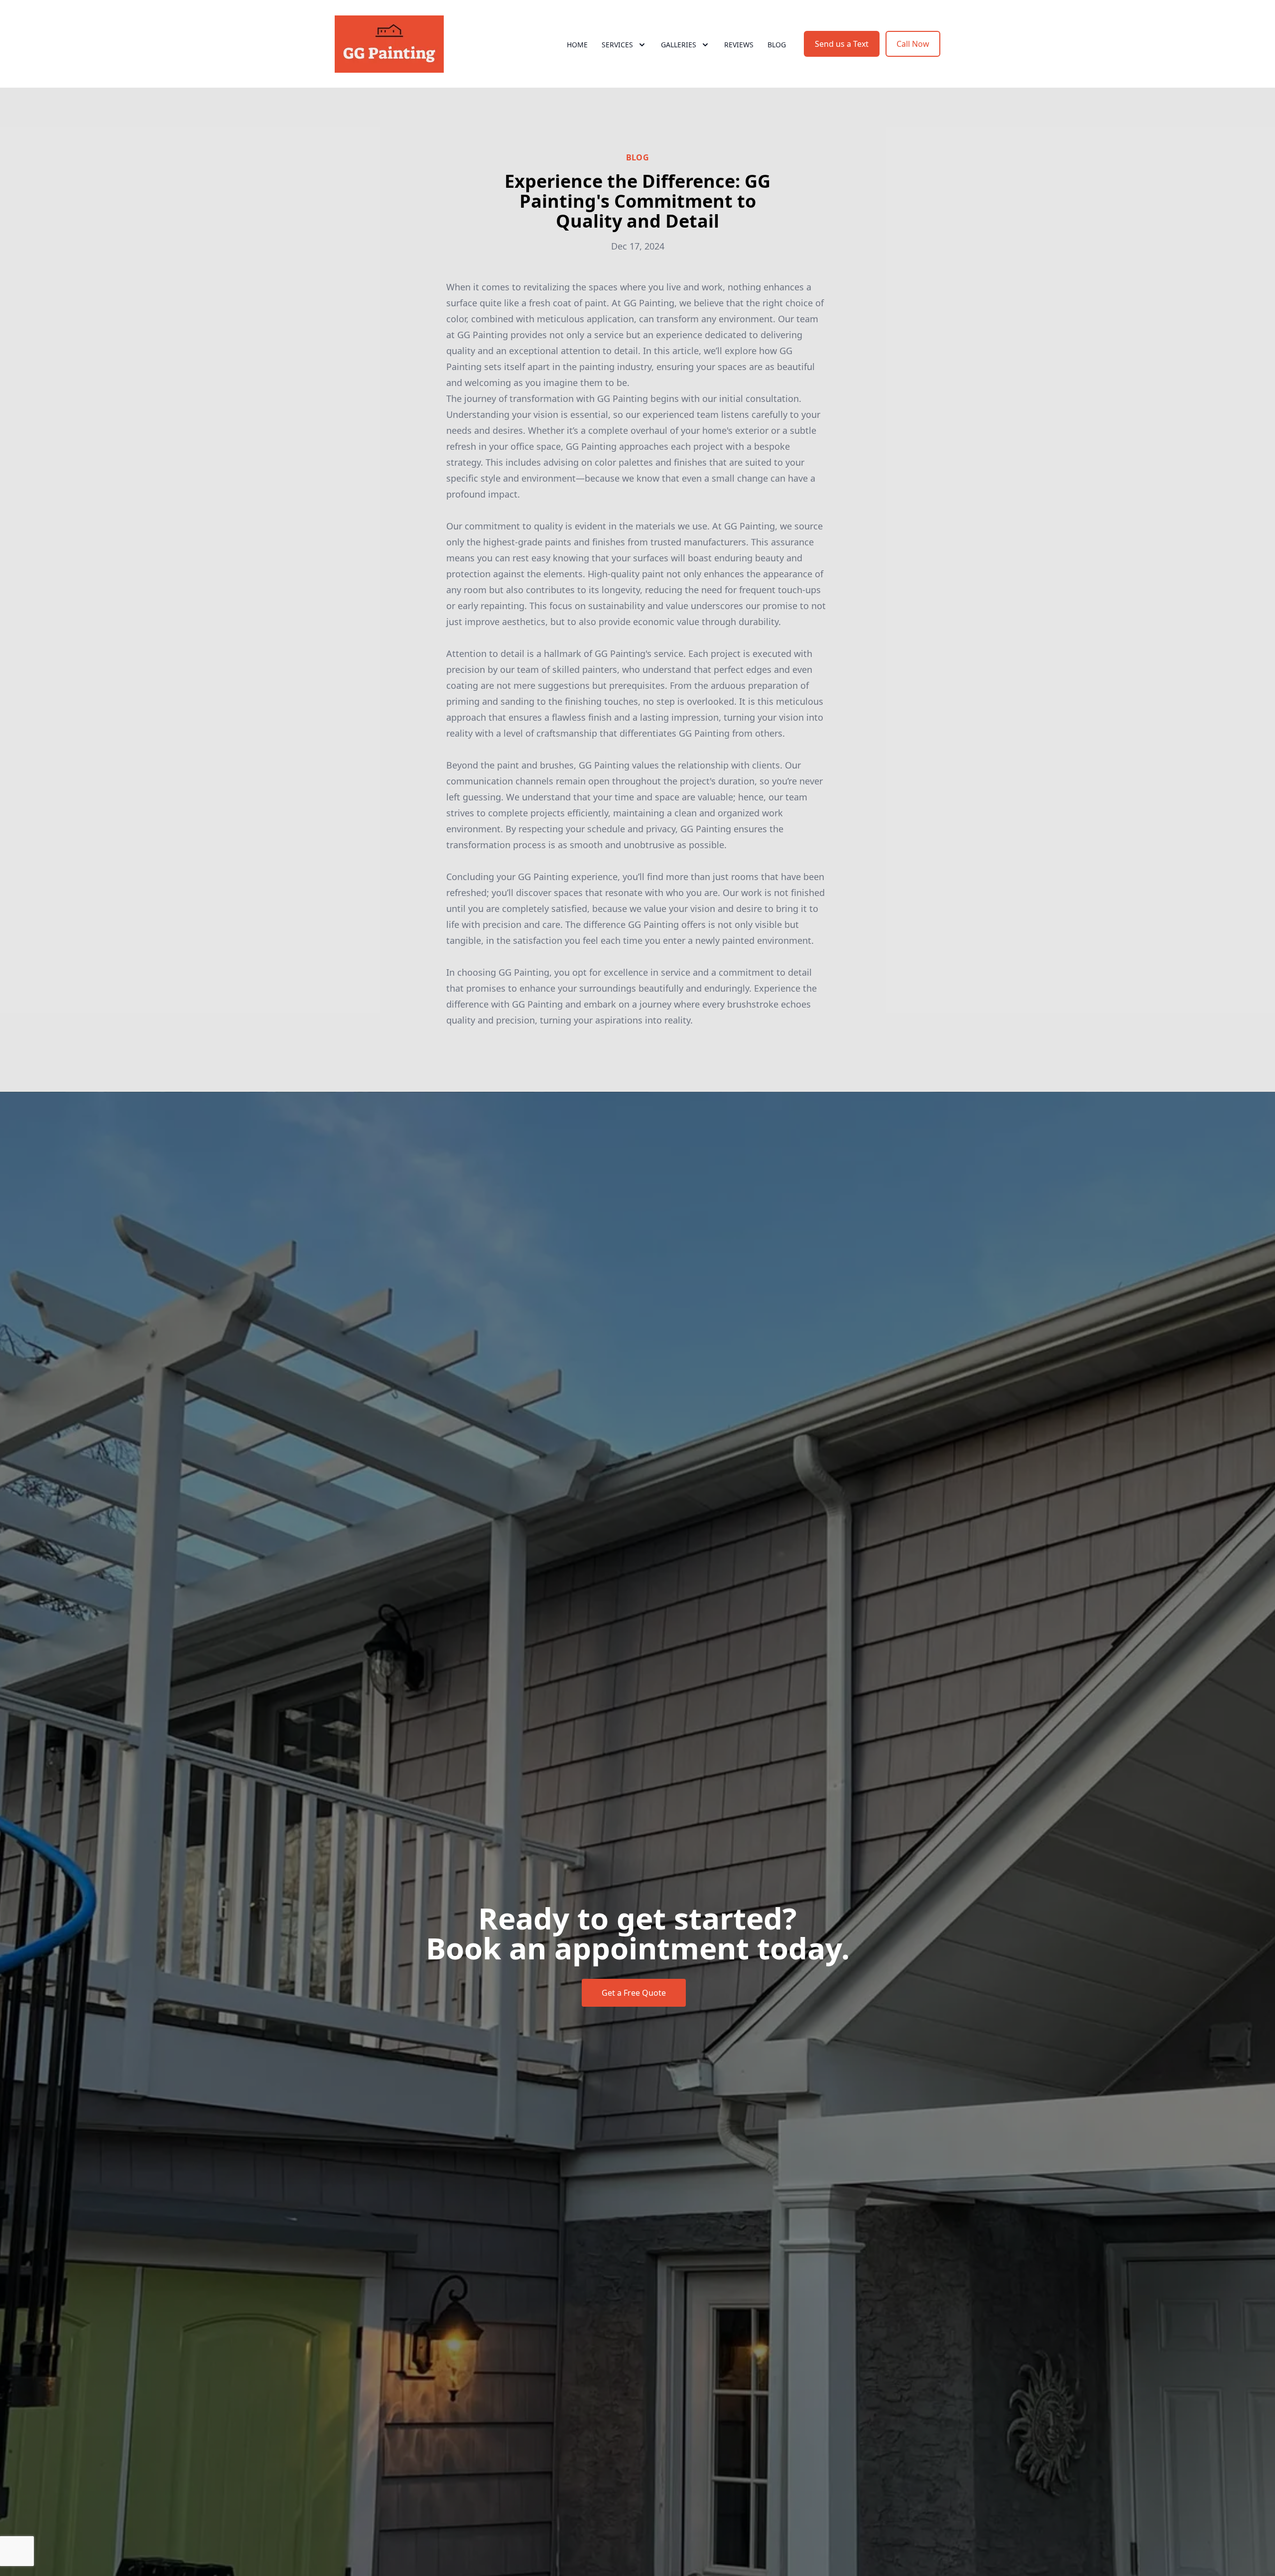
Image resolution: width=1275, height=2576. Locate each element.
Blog (777, 45)
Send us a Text (842, 44)
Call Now (913, 44)
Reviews (739, 45)
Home (577, 45)
